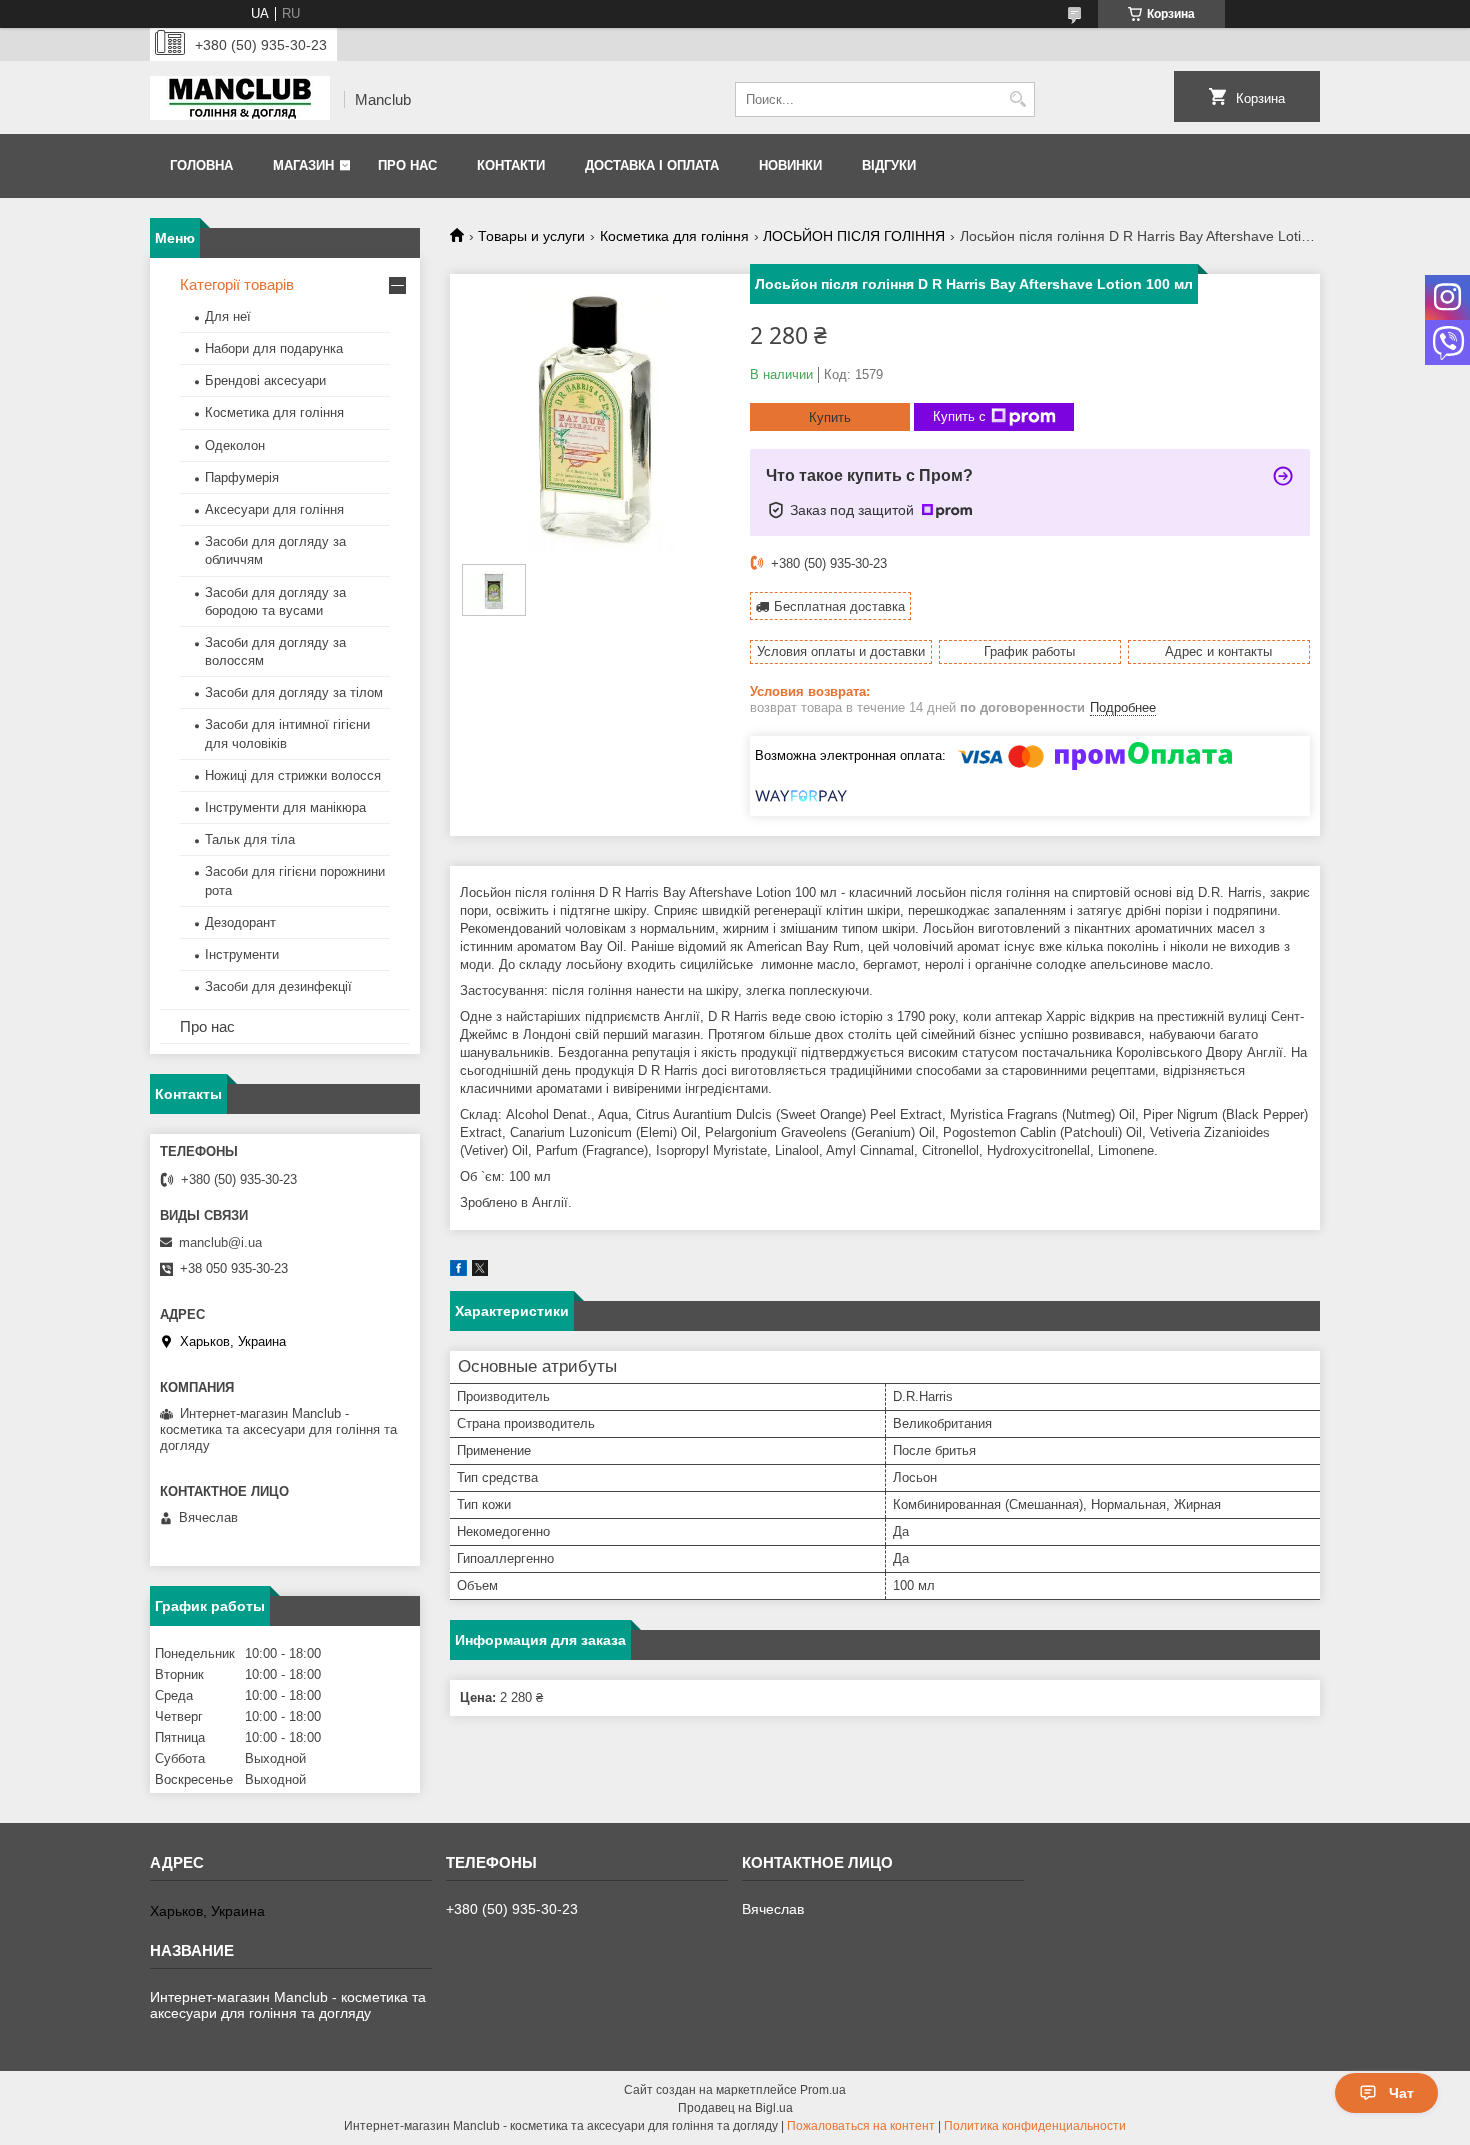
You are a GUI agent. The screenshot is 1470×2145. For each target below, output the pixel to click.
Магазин (303, 165)
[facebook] (458, 1271)
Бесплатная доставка (839, 606)
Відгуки (889, 165)
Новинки (790, 165)
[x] (480, 1271)
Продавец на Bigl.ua (735, 2108)
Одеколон (235, 445)
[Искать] (1017, 99)
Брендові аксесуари (265, 380)
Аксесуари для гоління (274, 509)
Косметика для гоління (674, 236)
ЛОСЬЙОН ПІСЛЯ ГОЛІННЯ (854, 236)
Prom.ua (823, 2090)
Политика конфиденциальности (1035, 2126)
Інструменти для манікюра (285, 807)
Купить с (959, 416)
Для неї (228, 316)
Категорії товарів (237, 284)
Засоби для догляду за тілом (294, 692)
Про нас (407, 165)
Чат (1401, 2093)
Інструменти (242, 954)
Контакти (511, 165)
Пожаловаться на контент (861, 2126)
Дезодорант (240, 922)
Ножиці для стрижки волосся (293, 775)
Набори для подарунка (274, 348)
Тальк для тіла (250, 839)
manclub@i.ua (220, 1242)
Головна (201, 165)
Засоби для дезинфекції (278, 986)
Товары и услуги (531, 236)
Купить (830, 417)
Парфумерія (242, 477)
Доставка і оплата (652, 165)
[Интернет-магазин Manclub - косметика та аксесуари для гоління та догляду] (240, 100)
